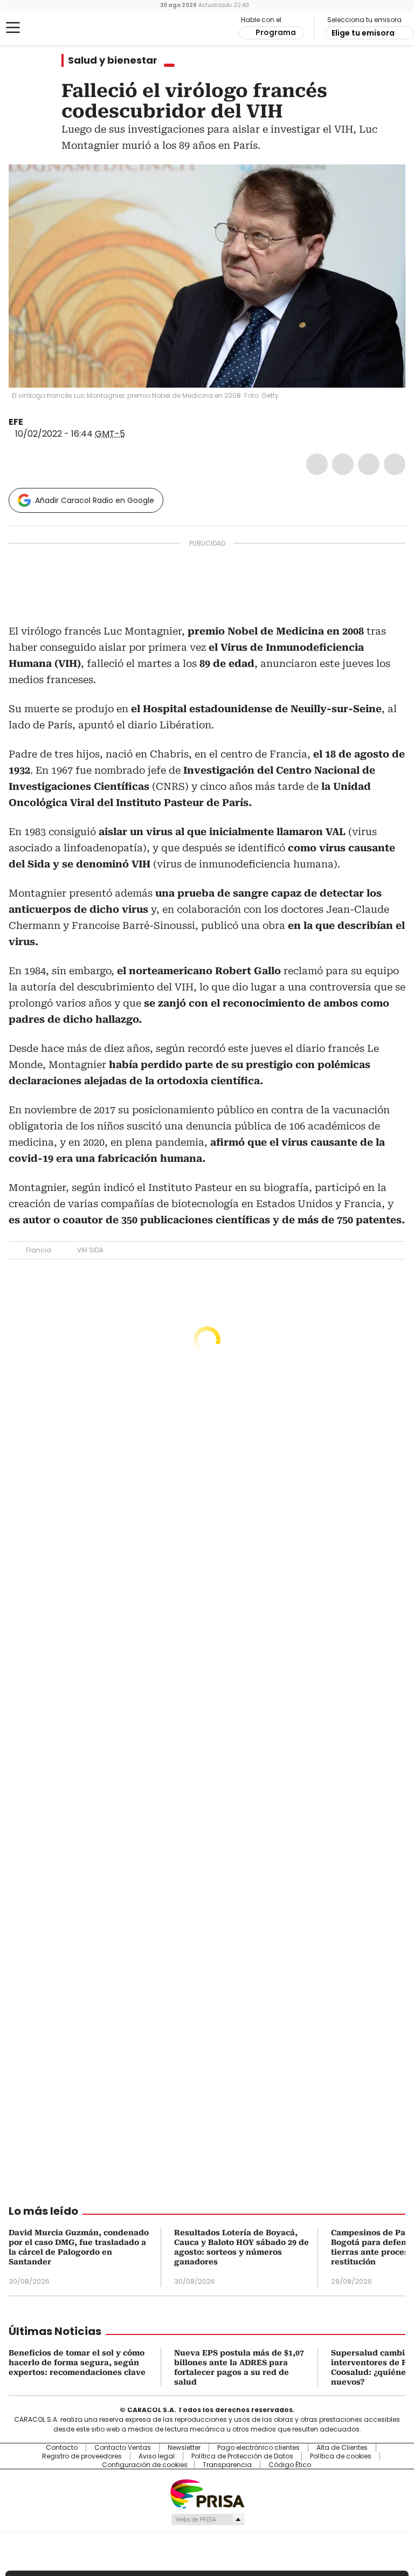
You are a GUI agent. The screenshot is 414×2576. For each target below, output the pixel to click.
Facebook (317, 464)
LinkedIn (369, 464)
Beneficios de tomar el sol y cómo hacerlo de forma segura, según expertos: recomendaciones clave (77, 2363)
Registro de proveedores (82, 2456)
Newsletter (184, 2448)
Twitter (343, 464)
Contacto (62, 2448)
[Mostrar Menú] (13, 27)
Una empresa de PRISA (207, 2493)
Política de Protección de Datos (242, 2456)
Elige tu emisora (363, 33)
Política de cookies (341, 2456)
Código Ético (290, 2465)
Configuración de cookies (145, 2465)
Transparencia (227, 2465)
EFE (16, 422)
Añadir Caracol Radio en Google (95, 500)
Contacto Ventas (123, 2448)
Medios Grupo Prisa (207, 2519)
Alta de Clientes (342, 2448)
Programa (276, 32)
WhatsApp (395, 464)
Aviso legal (157, 2456)
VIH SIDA (90, 1250)
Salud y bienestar (113, 60)
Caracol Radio (51, 28)
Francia (39, 1250)
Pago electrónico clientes (258, 2448)
